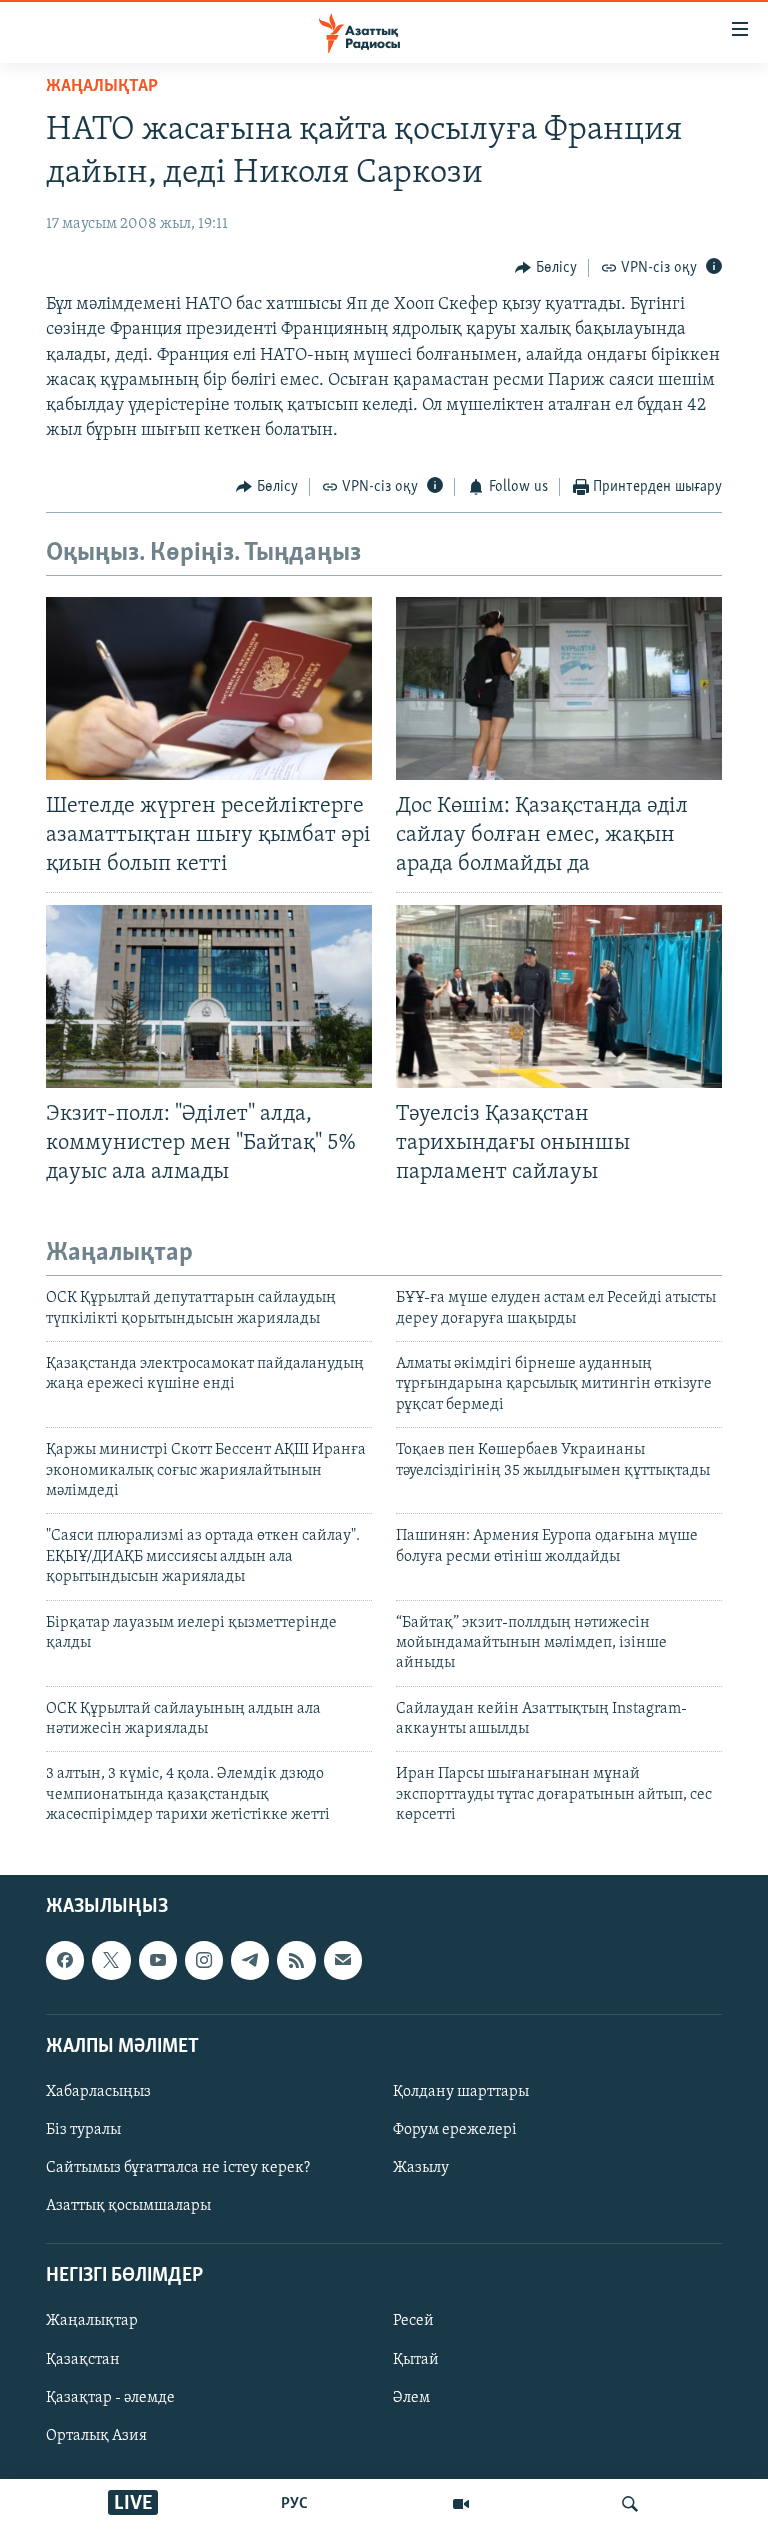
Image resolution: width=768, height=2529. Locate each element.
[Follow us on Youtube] (158, 1960)
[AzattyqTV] (461, 2504)
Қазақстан (83, 2359)
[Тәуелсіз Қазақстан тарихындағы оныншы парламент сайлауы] (559, 996)
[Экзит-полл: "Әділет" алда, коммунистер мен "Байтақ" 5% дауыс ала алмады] (209, 996)
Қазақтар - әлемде (110, 2397)
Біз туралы (83, 2130)
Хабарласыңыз (98, 2092)
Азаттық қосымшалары (128, 2206)
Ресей (413, 2321)
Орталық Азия (96, 2435)
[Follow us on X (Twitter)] (111, 1960)
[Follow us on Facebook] (65, 1960)
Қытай (416, 2359)
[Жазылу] (343, 1960)
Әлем (411, 2397)
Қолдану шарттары (461, 2092)
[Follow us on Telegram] (250, 1960)
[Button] (546, 268)
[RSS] (296, 1960)
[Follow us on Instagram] (204, 1960)
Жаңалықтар (92, 2321)
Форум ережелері (455, 2130)
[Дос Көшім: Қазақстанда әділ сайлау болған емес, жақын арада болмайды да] (559, 688)
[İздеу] (630, 2504)
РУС (294, 2504)
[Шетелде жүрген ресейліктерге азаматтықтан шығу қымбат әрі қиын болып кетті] (209, 688)
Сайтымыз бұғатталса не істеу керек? (178, 2168)
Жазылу (421, 2168)
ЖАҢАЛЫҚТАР (102, 87)
